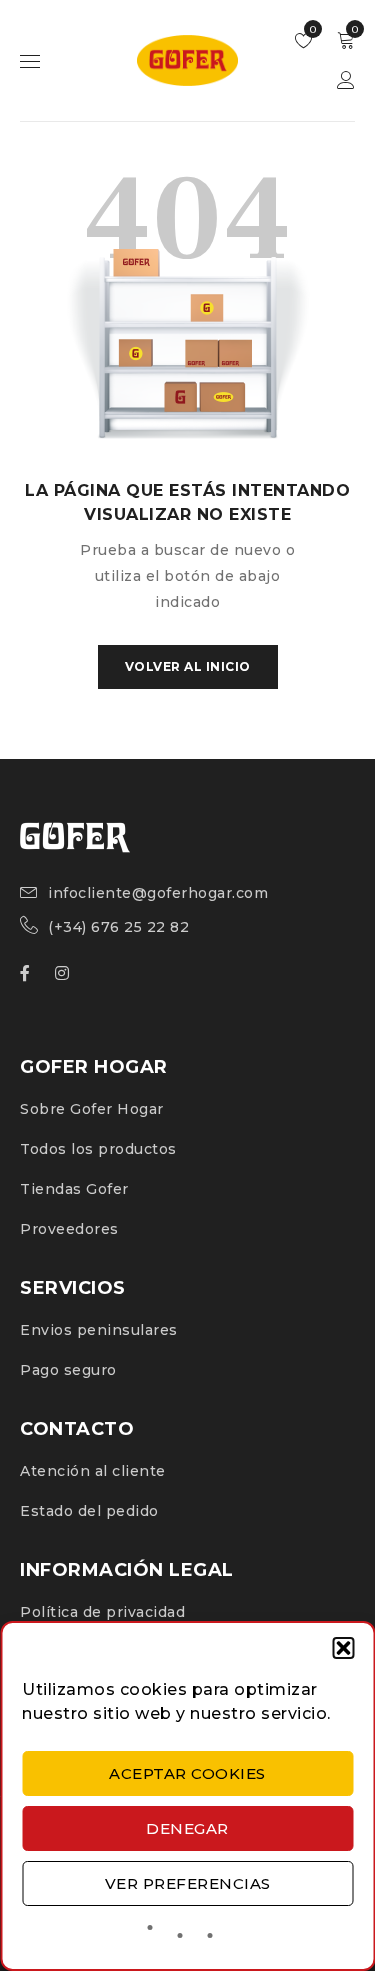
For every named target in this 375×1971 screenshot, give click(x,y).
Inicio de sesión (346, 80)
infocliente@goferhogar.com (158, 893)
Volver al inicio (188, 666)
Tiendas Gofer (74, 1189)
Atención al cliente (93, 1471)
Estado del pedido (89, 1511)
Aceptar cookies (187, 1773)
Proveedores (69, 1229)
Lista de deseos (311, 29)
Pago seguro (68, 1370)
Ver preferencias (188, 1883)
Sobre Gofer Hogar (92, 1109)
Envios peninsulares (99, 1330)
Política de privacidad (102, 1612)
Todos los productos (98, 1149)
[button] (343, 1648)
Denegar (187, 1828)
